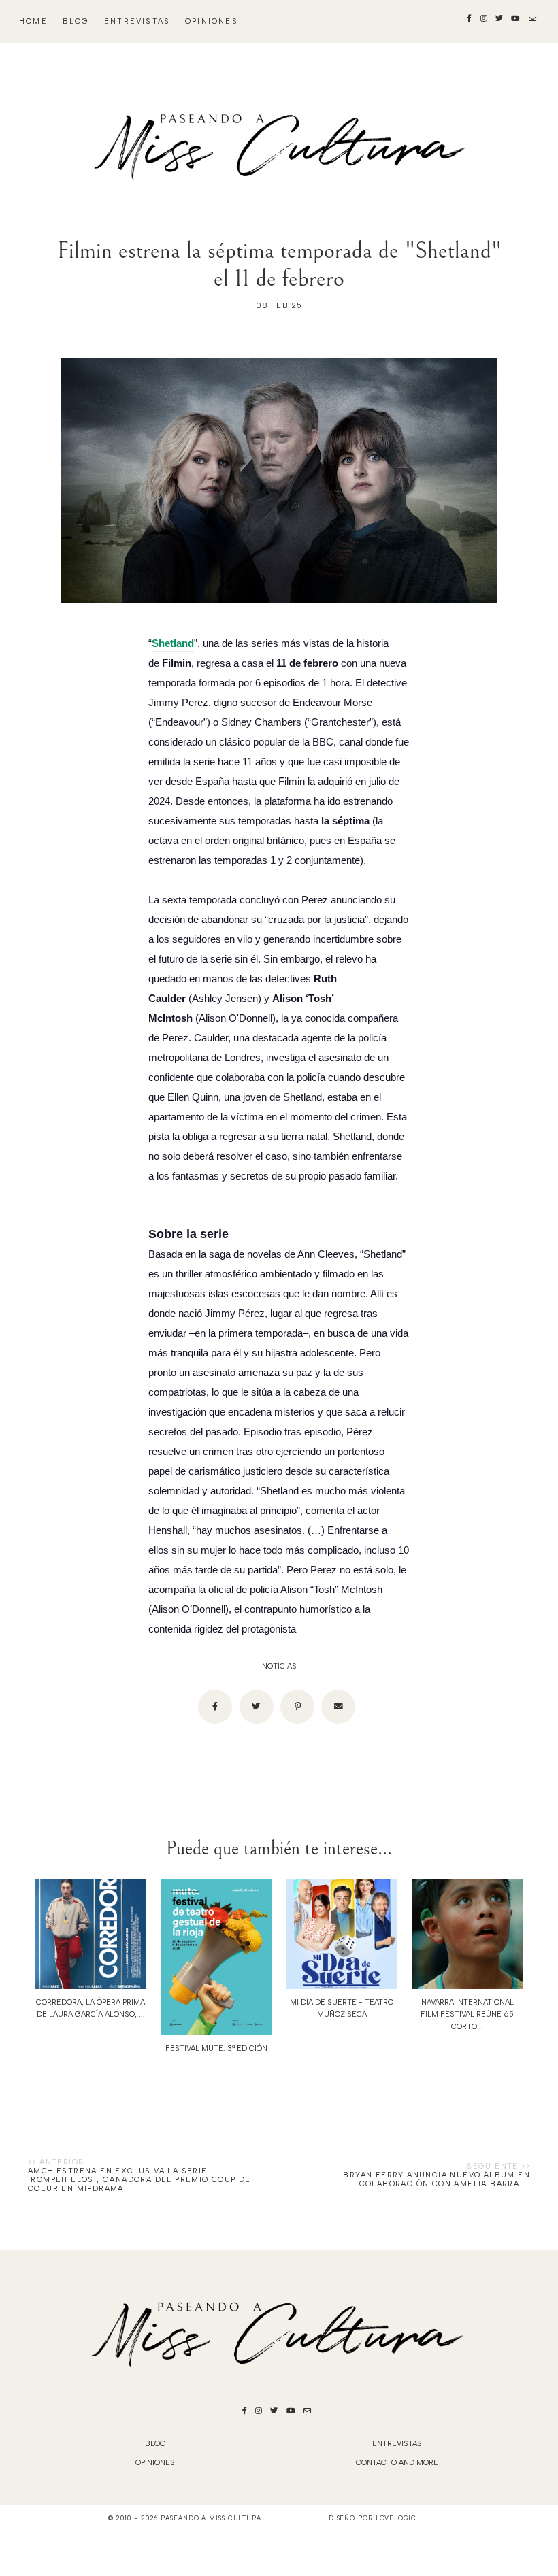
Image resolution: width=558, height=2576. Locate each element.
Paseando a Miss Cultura (211, 2518)
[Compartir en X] (257, 1707)
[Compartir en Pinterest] (297, 1707)
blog (76, 21)
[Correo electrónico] (338, 1707)
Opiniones (212, 21)
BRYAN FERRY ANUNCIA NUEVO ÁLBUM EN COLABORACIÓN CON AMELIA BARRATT (437, 2179)
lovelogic (396, 2518)
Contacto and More (397, 2463)
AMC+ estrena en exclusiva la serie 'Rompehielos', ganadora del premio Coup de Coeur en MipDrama (139, 2180)
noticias (279, 1666)
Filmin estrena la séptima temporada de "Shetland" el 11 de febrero (279, 265)
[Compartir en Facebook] (215, 1707)
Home (33, 21)
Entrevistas (137, 21)
